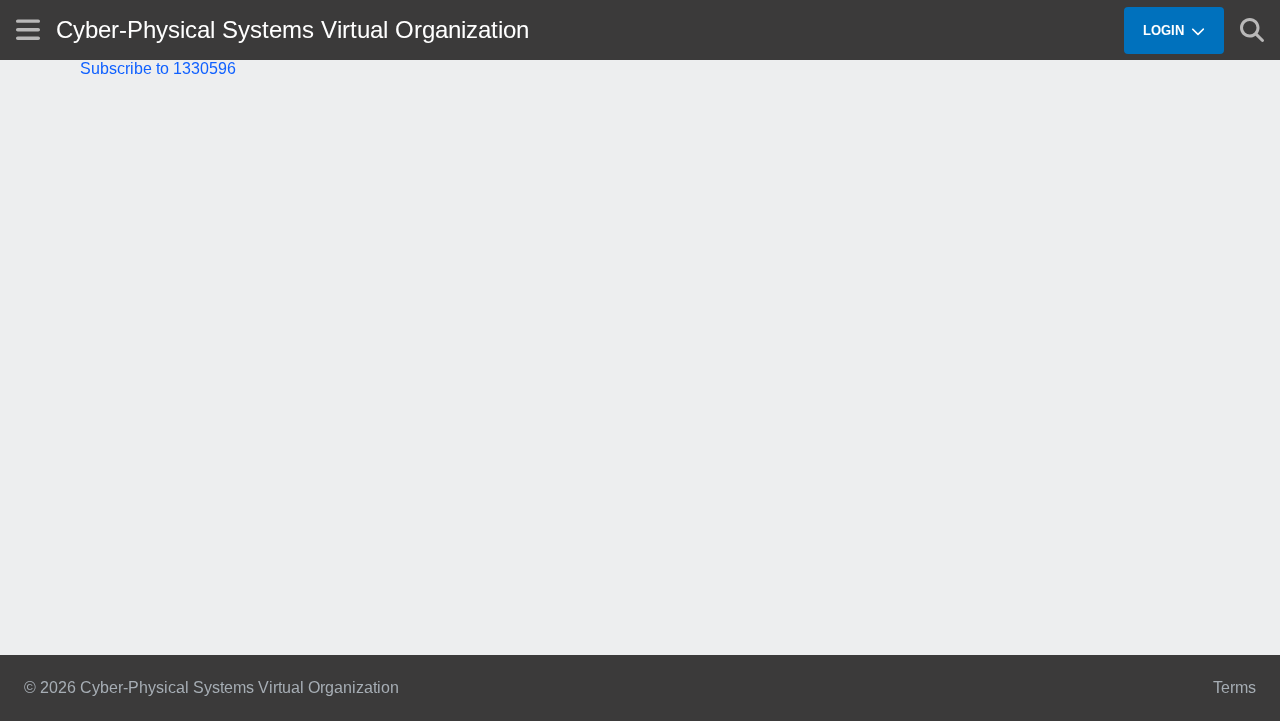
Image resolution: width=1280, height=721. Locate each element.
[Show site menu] (28, 29)
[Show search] (1252, 30)
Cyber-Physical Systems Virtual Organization (292, 29)
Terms (1234, 687)
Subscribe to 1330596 (158, 68)
